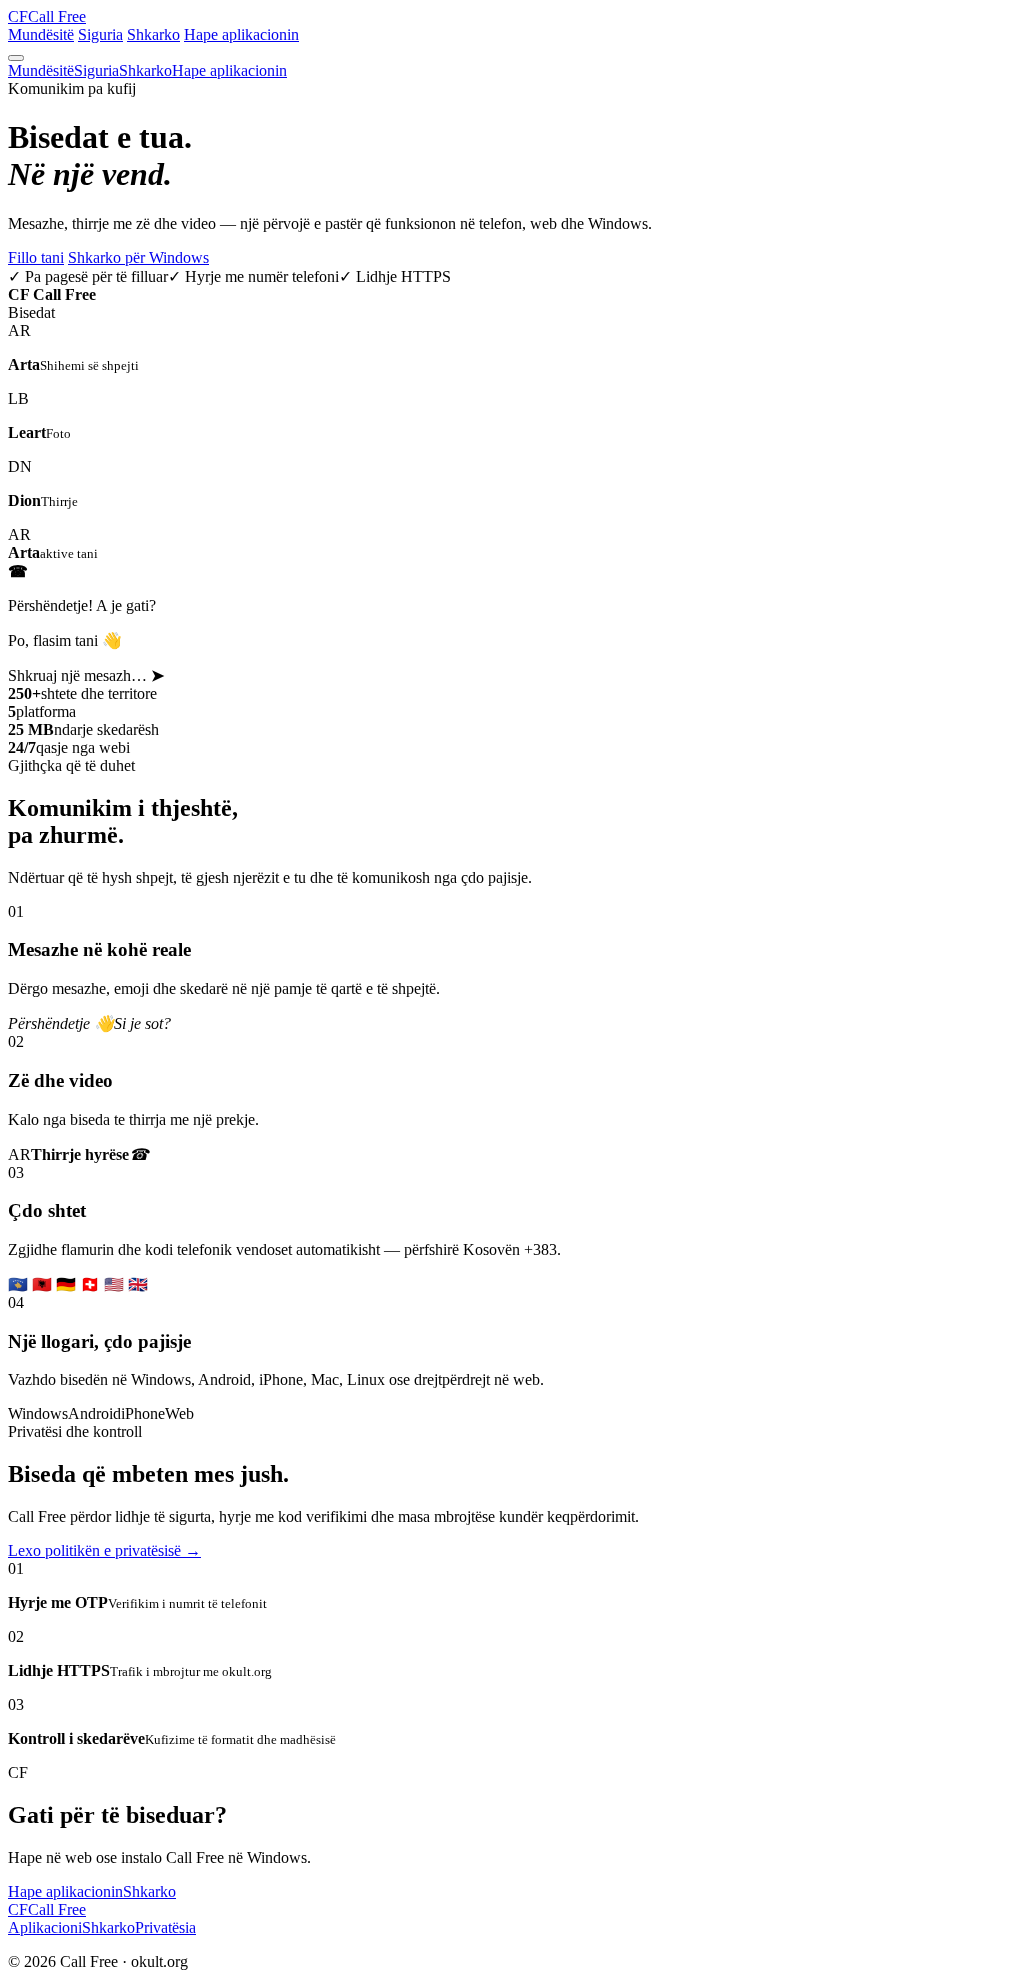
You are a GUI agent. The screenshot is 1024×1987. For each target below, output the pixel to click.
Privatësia (165, 1927)
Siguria (100, 34)
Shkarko (153, 34)
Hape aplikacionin (241, 34)
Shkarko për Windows (138, 257)
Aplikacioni (45, 1927)
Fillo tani (36, 257)
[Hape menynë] (16, 58)
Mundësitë (41, 34)
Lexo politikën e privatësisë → (104, 1550)
